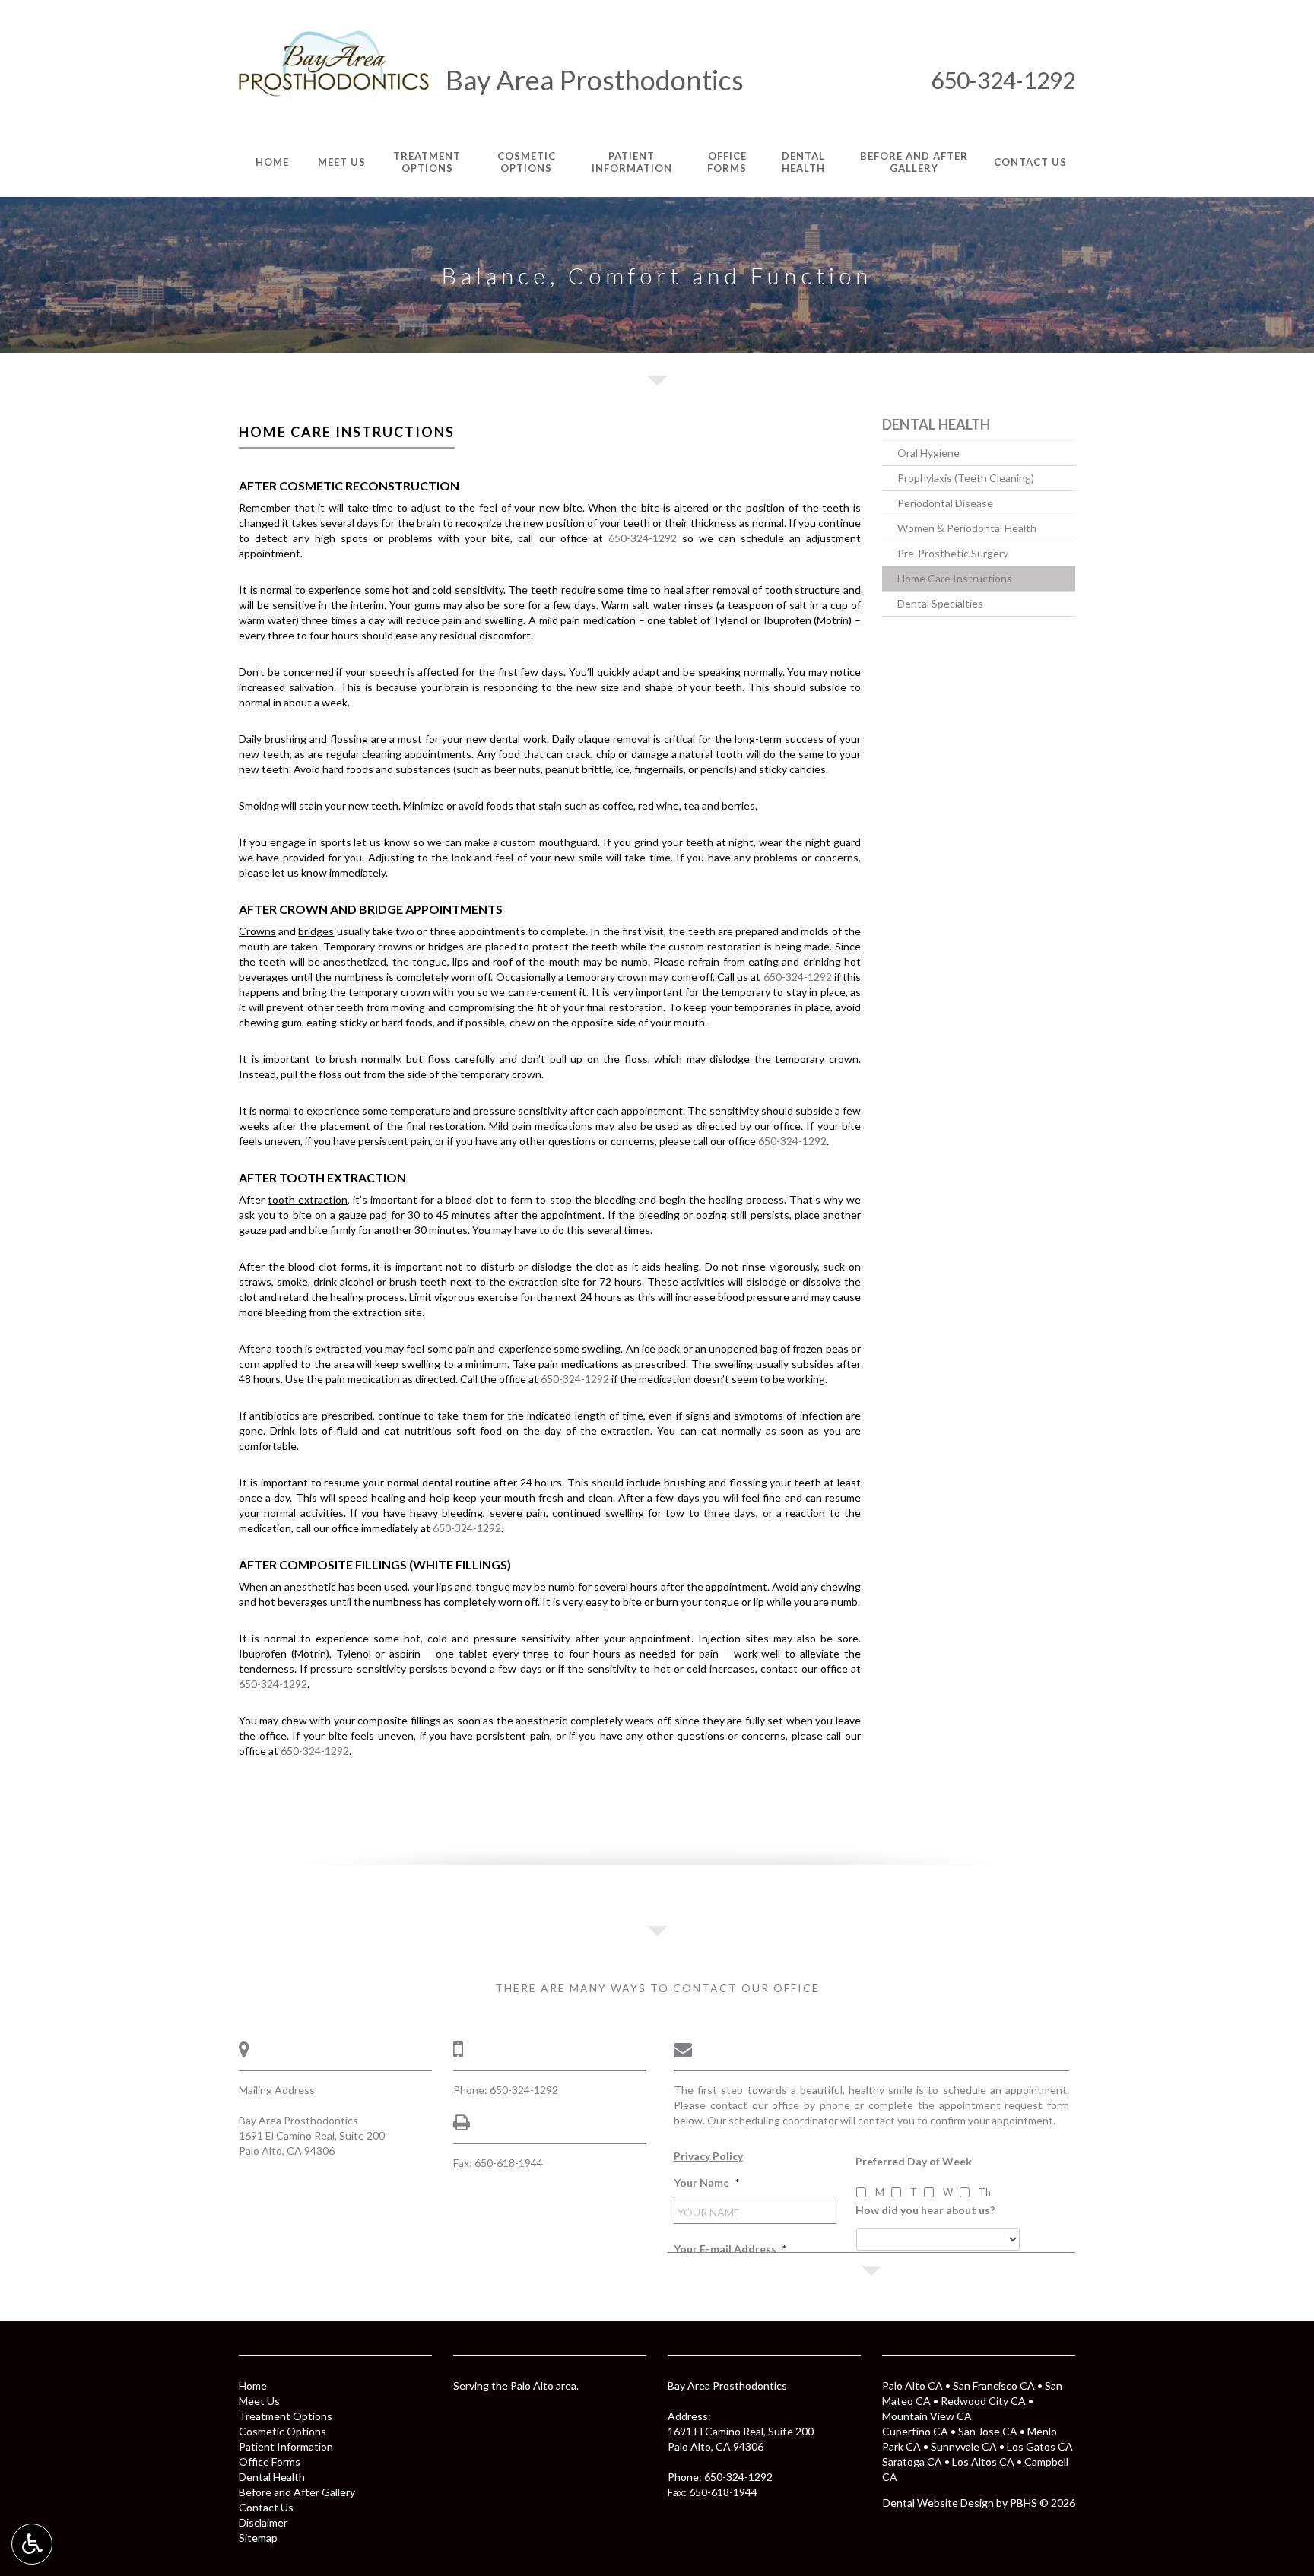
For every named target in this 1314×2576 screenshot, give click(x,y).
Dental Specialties (940, 603)
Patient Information (286, 2446)
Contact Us (266, 2507)
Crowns (257, 931)
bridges (316, 931)
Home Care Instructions (955, 578)
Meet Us (259, 2401)
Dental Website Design (938, 2503)
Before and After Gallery (297, 2492)
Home (253, 2386)
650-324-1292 (1003, 80)
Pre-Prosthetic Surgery (953, 553)
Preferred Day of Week (914, 2161)
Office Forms (270, 2462)
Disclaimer (263, 2522)
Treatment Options (286, 2416)
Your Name (706, 2183)
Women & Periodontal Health (967, 528)
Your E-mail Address (730, 2249)
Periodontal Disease (945, 503)
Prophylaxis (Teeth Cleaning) (966, 478)
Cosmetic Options (282, 2431)
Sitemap (258, 2538)
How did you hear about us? (925, 2210)
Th (985, 2192)
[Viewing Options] (32, 2544)
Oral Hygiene (928, 453)
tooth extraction (308, 1199)
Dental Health (936, 424)
